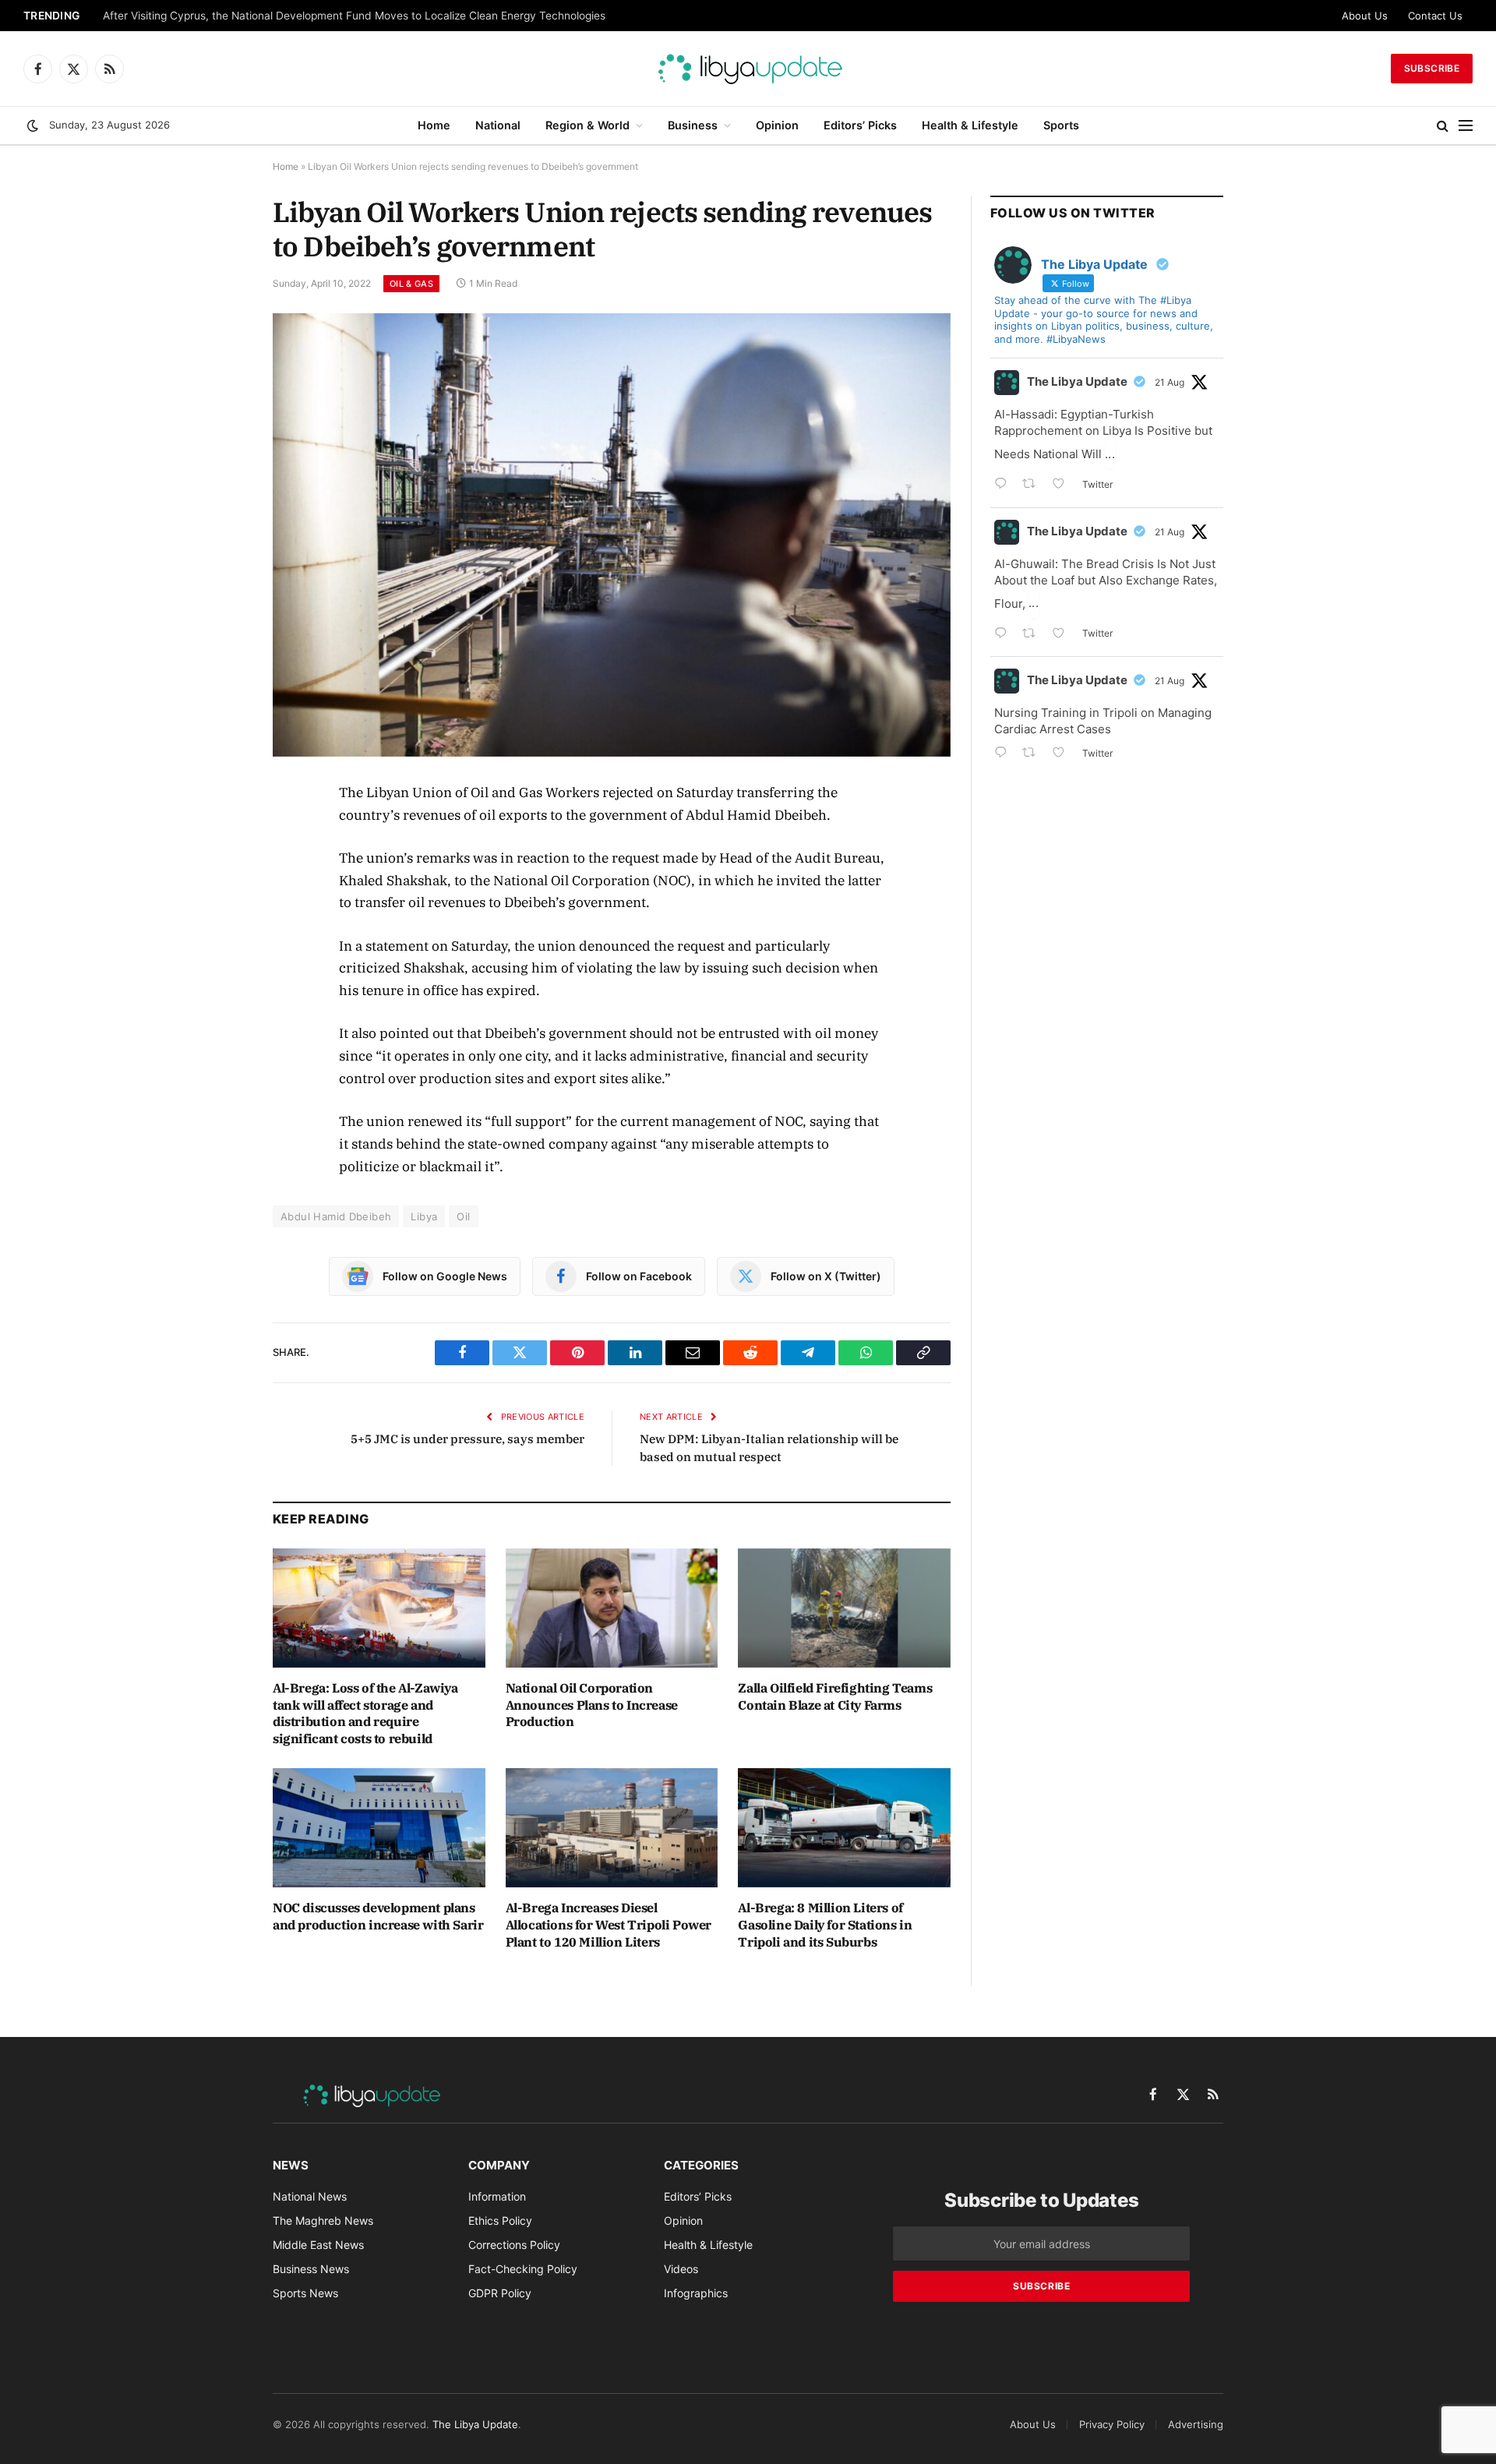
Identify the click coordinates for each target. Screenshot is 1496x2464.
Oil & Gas (411, 284)
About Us (1365, 16)
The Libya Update (1077, 381)
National (498, 125)
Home (434, 125)
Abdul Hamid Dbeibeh (336, 1216)
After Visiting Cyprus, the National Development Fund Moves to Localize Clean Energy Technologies (354, 16)
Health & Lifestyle (970, 125)
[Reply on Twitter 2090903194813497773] (1004, 485)
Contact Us (1435, 16)
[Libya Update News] (748, 69)
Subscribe (1432, 68)
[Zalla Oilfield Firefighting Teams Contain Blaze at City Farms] (844, 1608)
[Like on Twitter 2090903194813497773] (1063, 485)
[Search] (1443, 126)
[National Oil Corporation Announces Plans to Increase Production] (612, 1608)
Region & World (587, 125)
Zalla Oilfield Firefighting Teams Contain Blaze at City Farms (835, 1696)
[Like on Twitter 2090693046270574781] (1063, 754)
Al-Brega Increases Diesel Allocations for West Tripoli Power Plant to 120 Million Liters (609, 1925)
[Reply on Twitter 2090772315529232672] (1004, 635)
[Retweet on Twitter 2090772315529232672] (1034, 635)
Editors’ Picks (860, 125)
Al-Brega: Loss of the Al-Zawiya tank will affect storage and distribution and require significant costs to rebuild (365, 1713)
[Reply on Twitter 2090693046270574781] (1004, 754)
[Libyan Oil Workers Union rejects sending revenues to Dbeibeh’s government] (612, 535)
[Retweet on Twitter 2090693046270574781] (1034, 754)
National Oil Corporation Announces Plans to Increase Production (592, 1705)
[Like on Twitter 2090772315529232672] (1063, 635)
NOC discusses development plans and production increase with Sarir (378, 1916)
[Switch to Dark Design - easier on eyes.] (33, 125)
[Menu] (1466, 126)
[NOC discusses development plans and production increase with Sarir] (379, 1828)
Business (693, 125)
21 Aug (1170, 382)
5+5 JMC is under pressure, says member (467, 1439)
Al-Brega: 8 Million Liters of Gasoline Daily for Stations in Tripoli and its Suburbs (825, 1925)
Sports (1061, 125)
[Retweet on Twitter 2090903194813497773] (1034, 485)
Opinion (777, 125)
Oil (463, 1216)
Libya (424, 1216)
